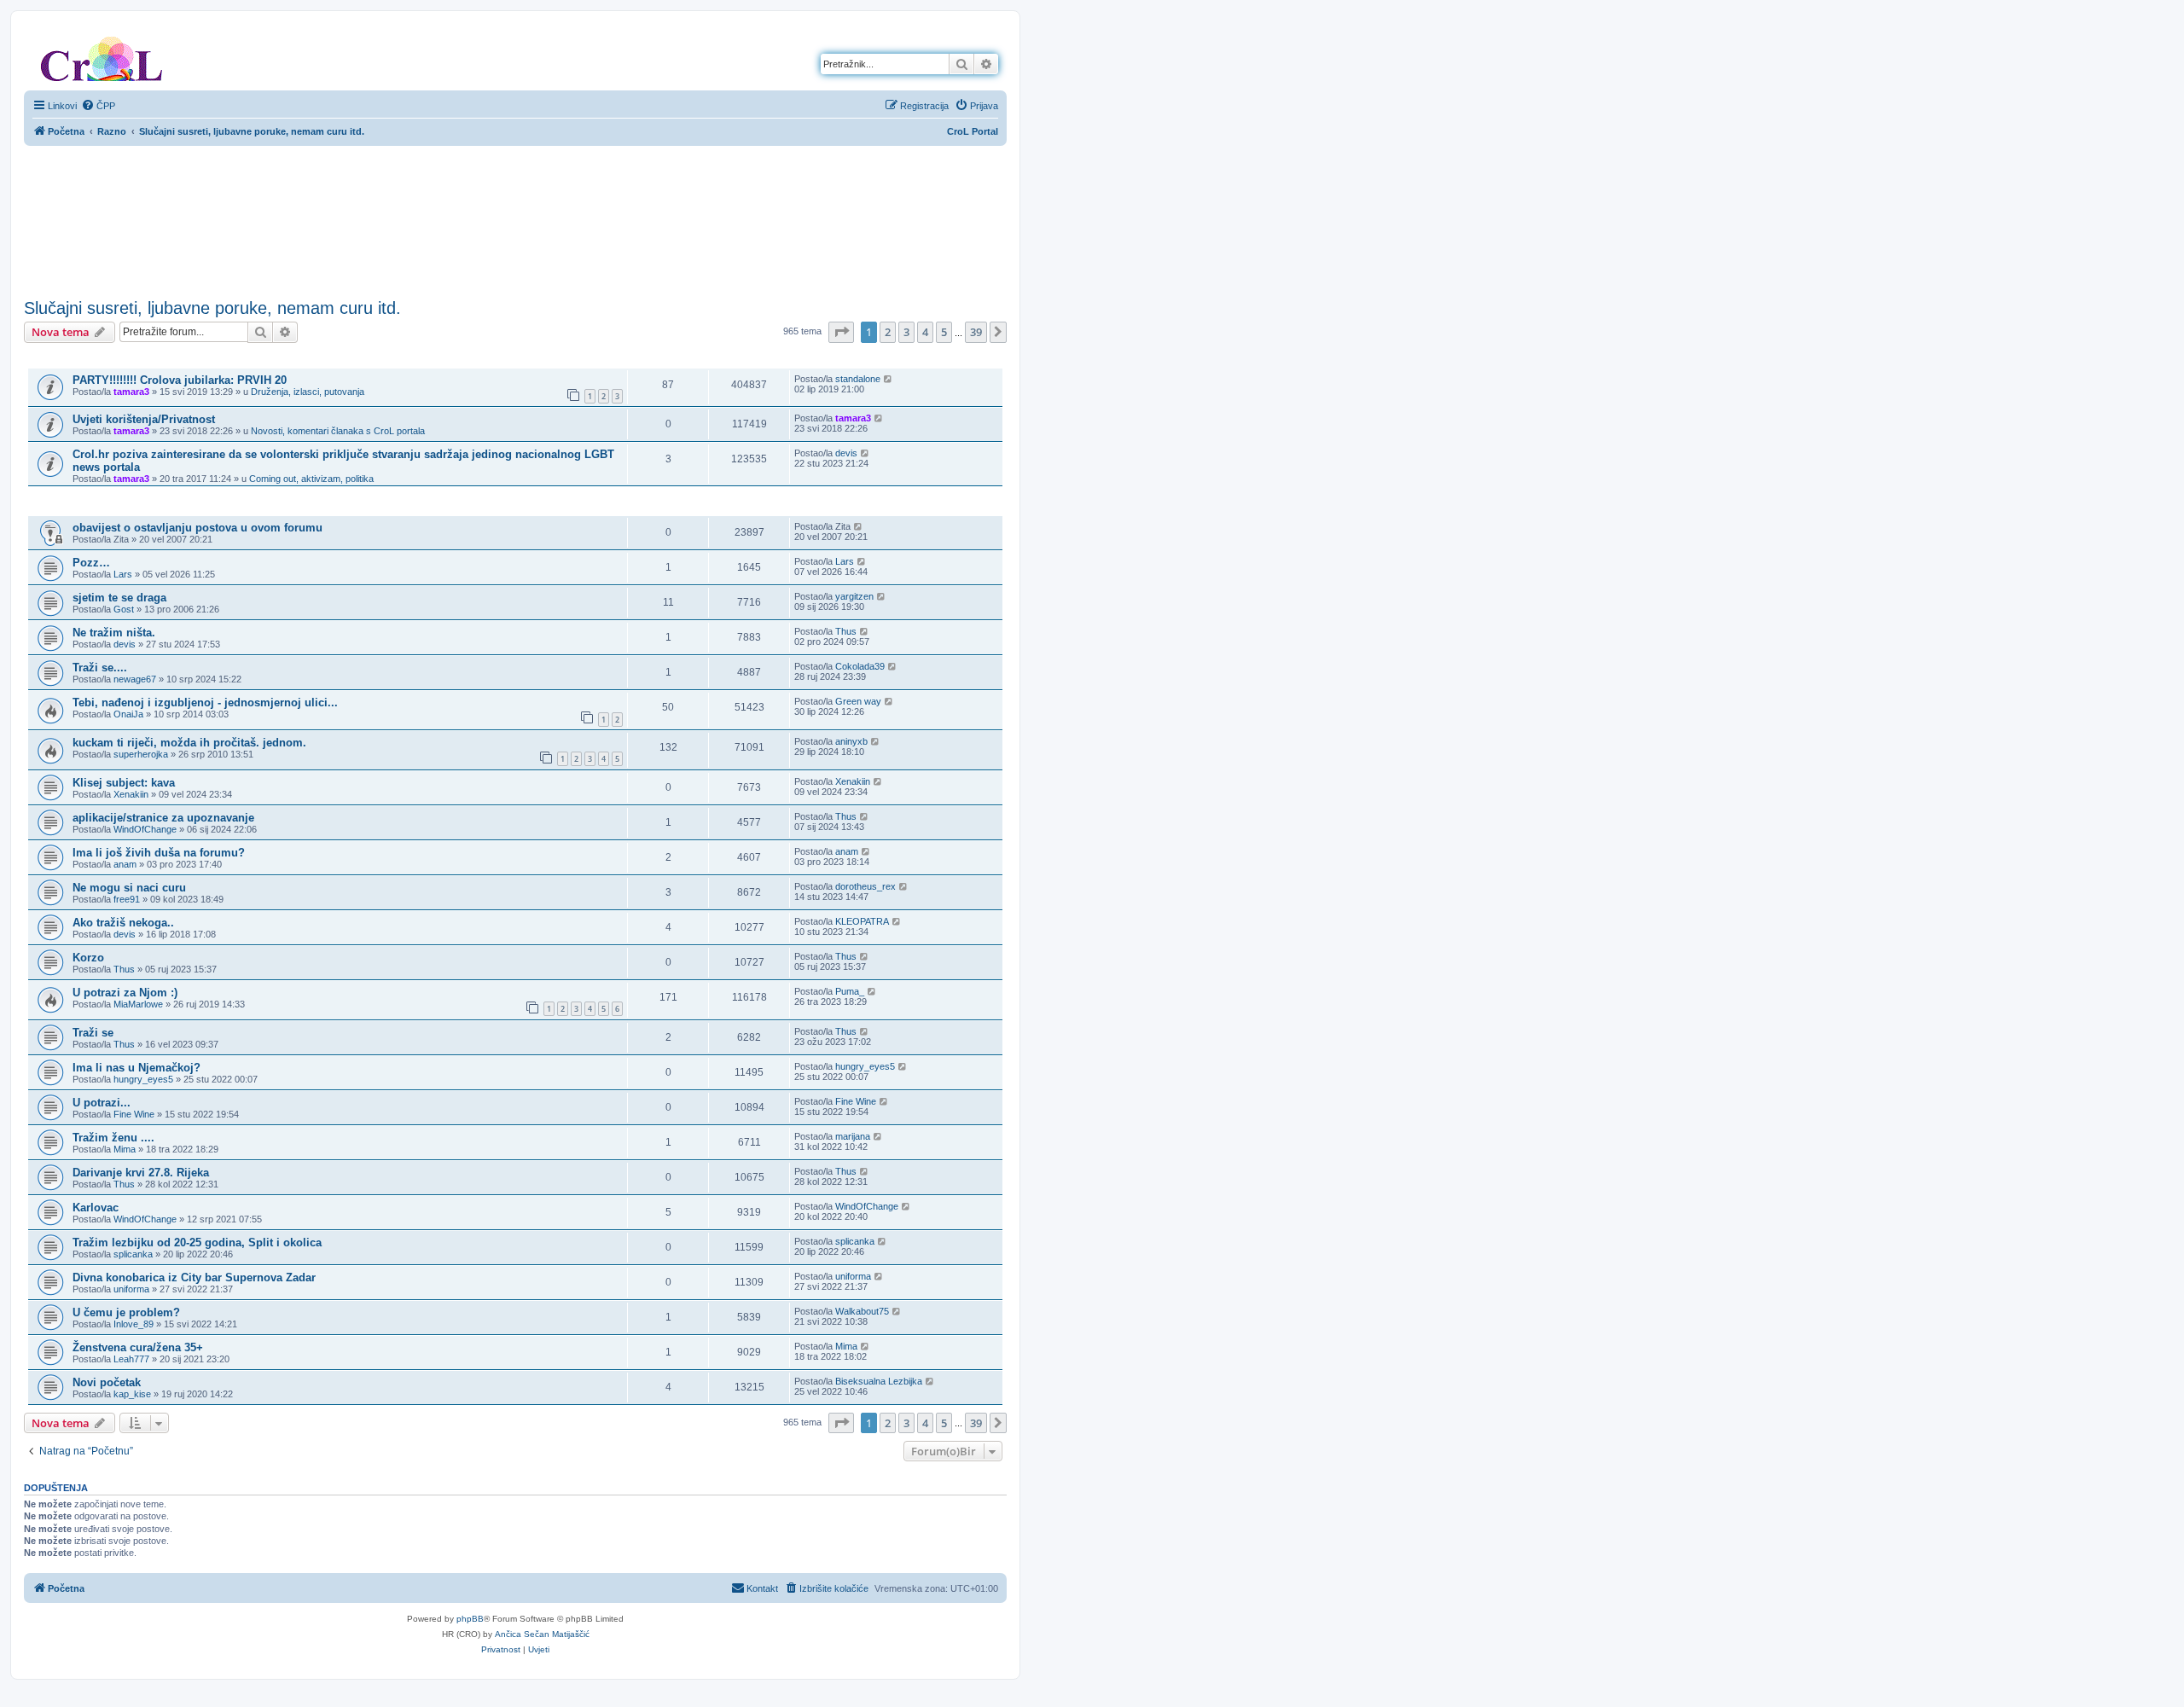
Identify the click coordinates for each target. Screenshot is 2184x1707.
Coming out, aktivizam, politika (311, 479)
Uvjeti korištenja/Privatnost (144, 419)
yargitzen (854, 596)
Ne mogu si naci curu (129, 888)
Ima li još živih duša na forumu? (159, 853)
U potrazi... (102, 1103)
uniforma (131, 1289)
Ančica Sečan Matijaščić (542, 1634)
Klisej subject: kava (124, 783)
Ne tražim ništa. (114, 633)
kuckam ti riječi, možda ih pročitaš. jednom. (189, 743)
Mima (125, 1149)
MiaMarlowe (138, 1004)
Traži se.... (100, 668)
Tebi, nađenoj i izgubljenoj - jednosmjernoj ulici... (205, 703)
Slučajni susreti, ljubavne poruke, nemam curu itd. (212, 308)
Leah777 (131, 1359)
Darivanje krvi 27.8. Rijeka (141, 1173)
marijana (853, 1136)
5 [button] (944, 332)
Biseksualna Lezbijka (879, 1381)
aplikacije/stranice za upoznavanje (163, 818)
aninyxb (851, 741)
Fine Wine (134, 1114)
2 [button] (888, 332)
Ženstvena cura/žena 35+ (138, 1347)
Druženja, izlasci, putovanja (308, 392)
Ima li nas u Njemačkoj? (136, 1068)
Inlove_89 (134, 1324)
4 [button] (925, 332)
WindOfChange (145, 829)
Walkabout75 (862, 1311)
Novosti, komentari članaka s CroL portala (338, 431)
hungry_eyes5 (143, 1079)
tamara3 (131, 392)
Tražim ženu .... (113, 1138)
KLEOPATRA (862, 921)
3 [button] (906, 332)
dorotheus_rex (865, 886)
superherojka (141, 754)
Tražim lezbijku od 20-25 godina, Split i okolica (197, 1243)
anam (125, 864)
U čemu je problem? (126, 1312)
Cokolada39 (860, 666)
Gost (124, 609)
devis (846, 453)
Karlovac (96, 1208)
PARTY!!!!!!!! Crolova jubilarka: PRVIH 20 (180, 380)
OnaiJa (128, 714)
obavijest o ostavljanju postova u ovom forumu (197, 528)
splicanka (133, 1254)
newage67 (135, 679)
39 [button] (976, 332)
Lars (123, 574)
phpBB (470, 1619)
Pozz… (91, 563)
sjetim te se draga (119, 598)
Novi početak (107, 1382)
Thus (846, 631)
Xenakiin (131, 794)
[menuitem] (98, 106)
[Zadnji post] (889, 379)
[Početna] (102, 55)
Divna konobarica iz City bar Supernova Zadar (194, 1277)
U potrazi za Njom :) (125, 993)
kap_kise (132, 1394)
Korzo (88, 958)
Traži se (93, 1033)
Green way (858, 701)
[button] (841, 332)
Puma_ (850, 991)
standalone (858, 379)
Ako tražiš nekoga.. (123, 923)
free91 (127, 899)
